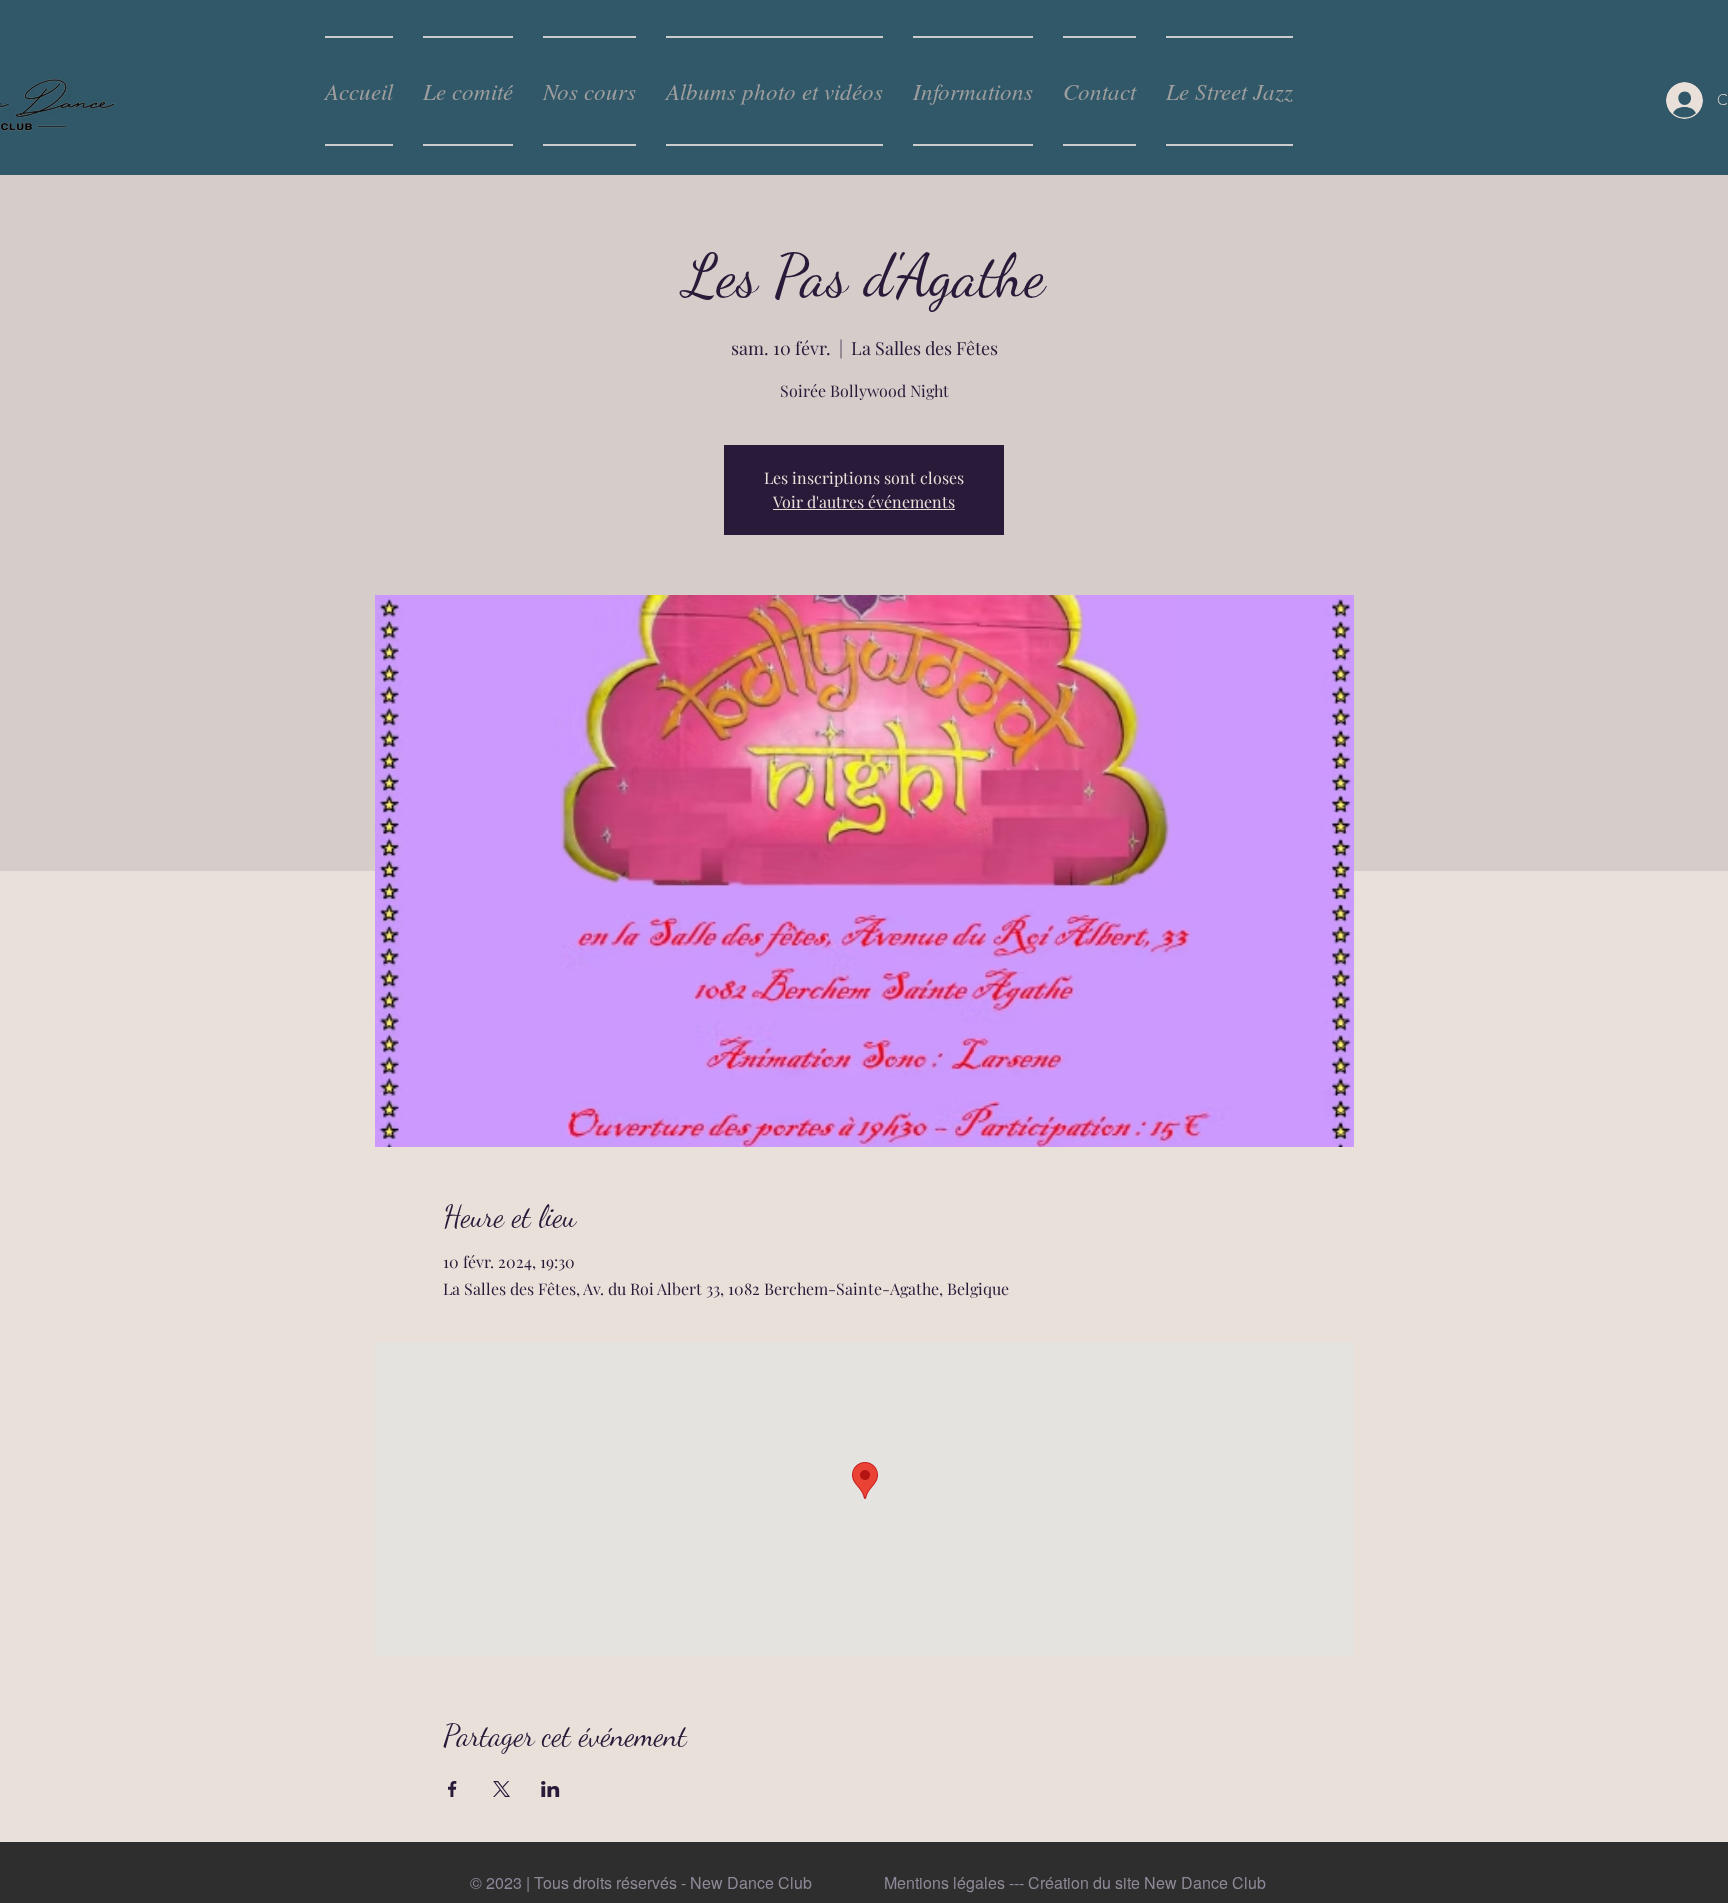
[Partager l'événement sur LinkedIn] (550, 1789)
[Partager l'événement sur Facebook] (452, 1789)
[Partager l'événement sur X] (501, 1789)
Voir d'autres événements (864, 501)
